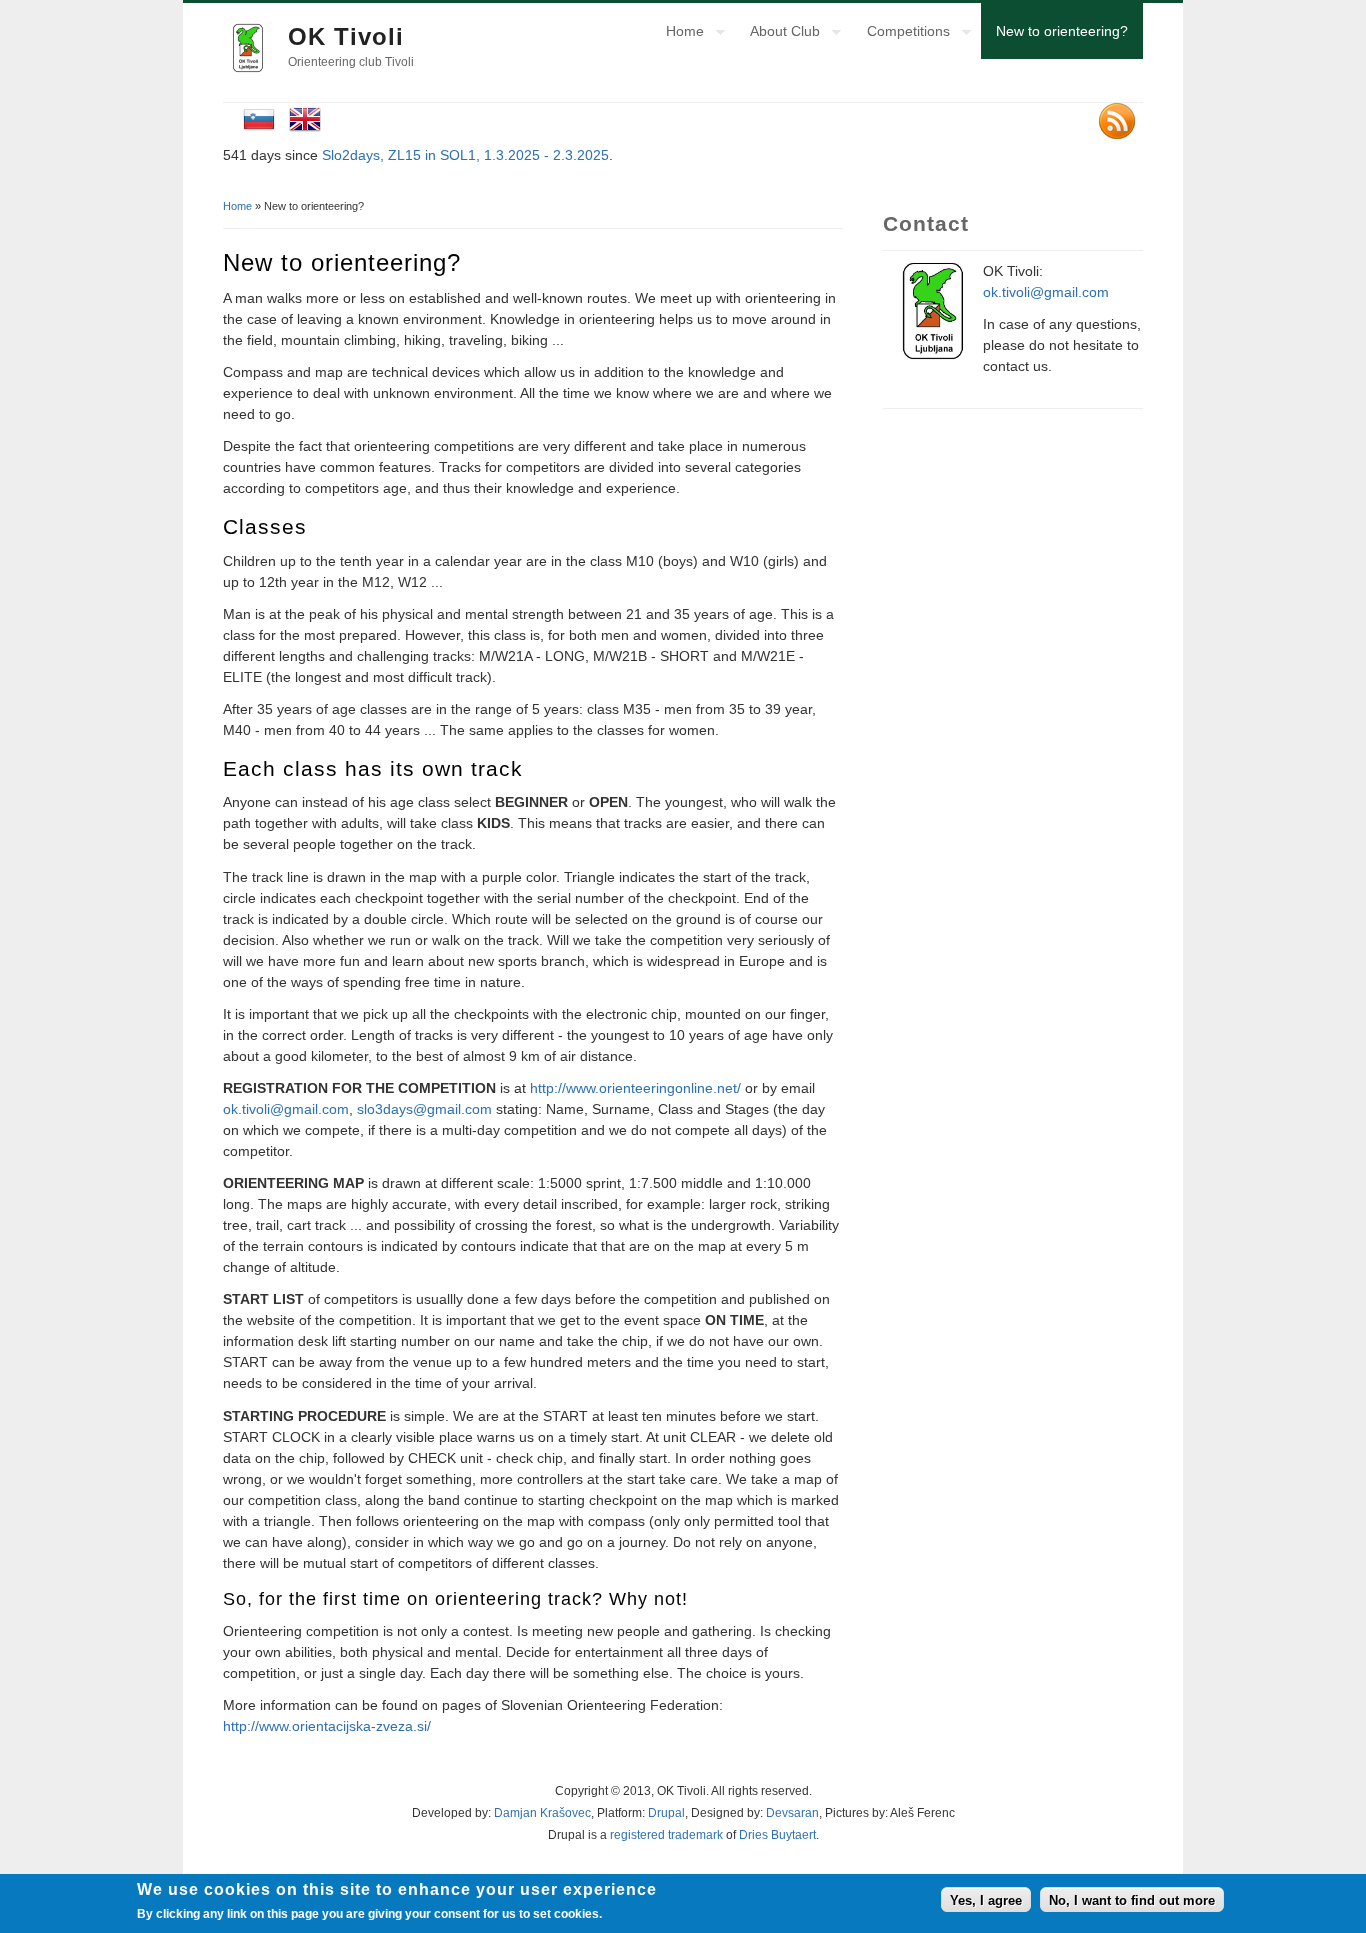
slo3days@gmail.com (424, 1109)
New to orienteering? (1062, 31)
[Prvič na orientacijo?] (259, 130)
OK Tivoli (346, 36)
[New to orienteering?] (305, 130)
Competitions (901, 34)
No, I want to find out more (1132, 1899)
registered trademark (666, 1835)
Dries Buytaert (777, 1835)
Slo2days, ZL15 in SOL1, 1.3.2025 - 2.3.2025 (465, 155)
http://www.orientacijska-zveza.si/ (327, 1726)
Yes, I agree (986, 1899)
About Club (777, 34)
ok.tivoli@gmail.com (286, 1109)
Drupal (666, 1813)
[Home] (248, 68)
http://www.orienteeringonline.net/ (635, 1088)
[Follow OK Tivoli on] (1121, 124)
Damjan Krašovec (542, 1813)
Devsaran (792, 1813)
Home (677, 34)
